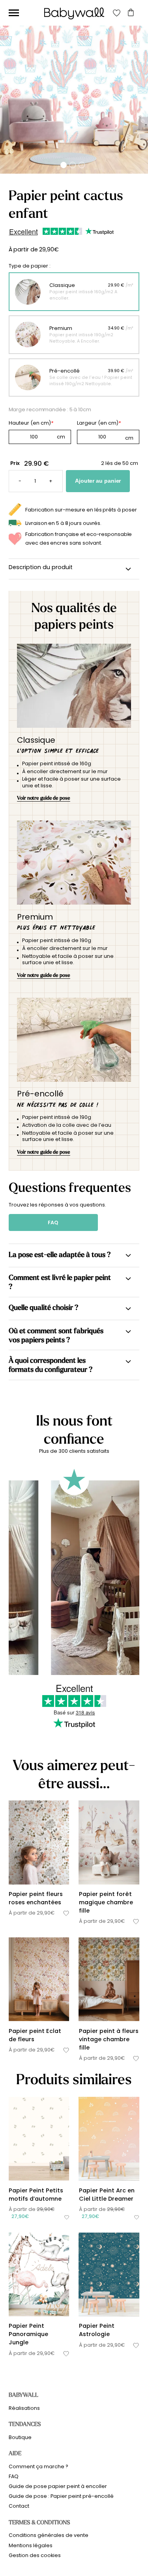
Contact (19, 2506)
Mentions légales (31, 2545)
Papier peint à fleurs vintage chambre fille (109, 2039)
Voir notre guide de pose (44, 798)
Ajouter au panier (98, 481)
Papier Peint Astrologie (97, 2330)
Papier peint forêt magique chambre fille (106, 1902)
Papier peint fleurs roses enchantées (36, 1898)
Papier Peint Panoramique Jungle (28, 2334)
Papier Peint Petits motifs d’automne (36, 2195)
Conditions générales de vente (49, 2535)
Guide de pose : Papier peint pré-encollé (61, 2496)
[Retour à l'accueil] (74, 13)
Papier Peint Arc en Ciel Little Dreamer (107, 2195)
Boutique (20, 2437)
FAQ (53, 1222)
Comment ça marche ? (38, 2466)
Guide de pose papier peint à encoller (58, 2486)
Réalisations (24, 2408)
